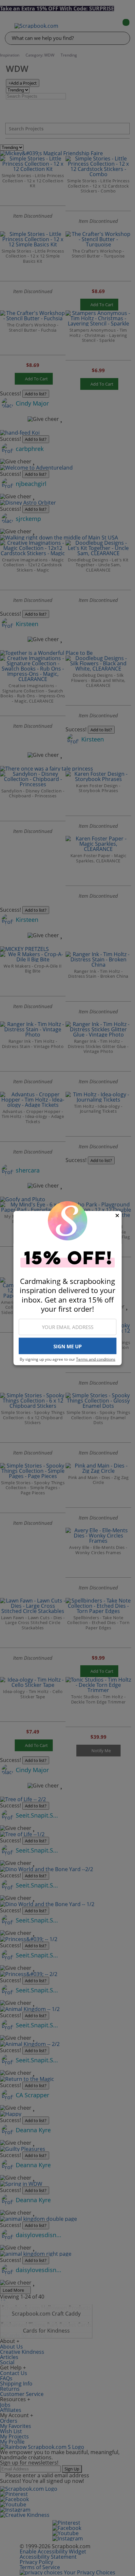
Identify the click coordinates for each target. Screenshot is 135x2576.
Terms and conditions (96, 1359)
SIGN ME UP (67, 1346)
